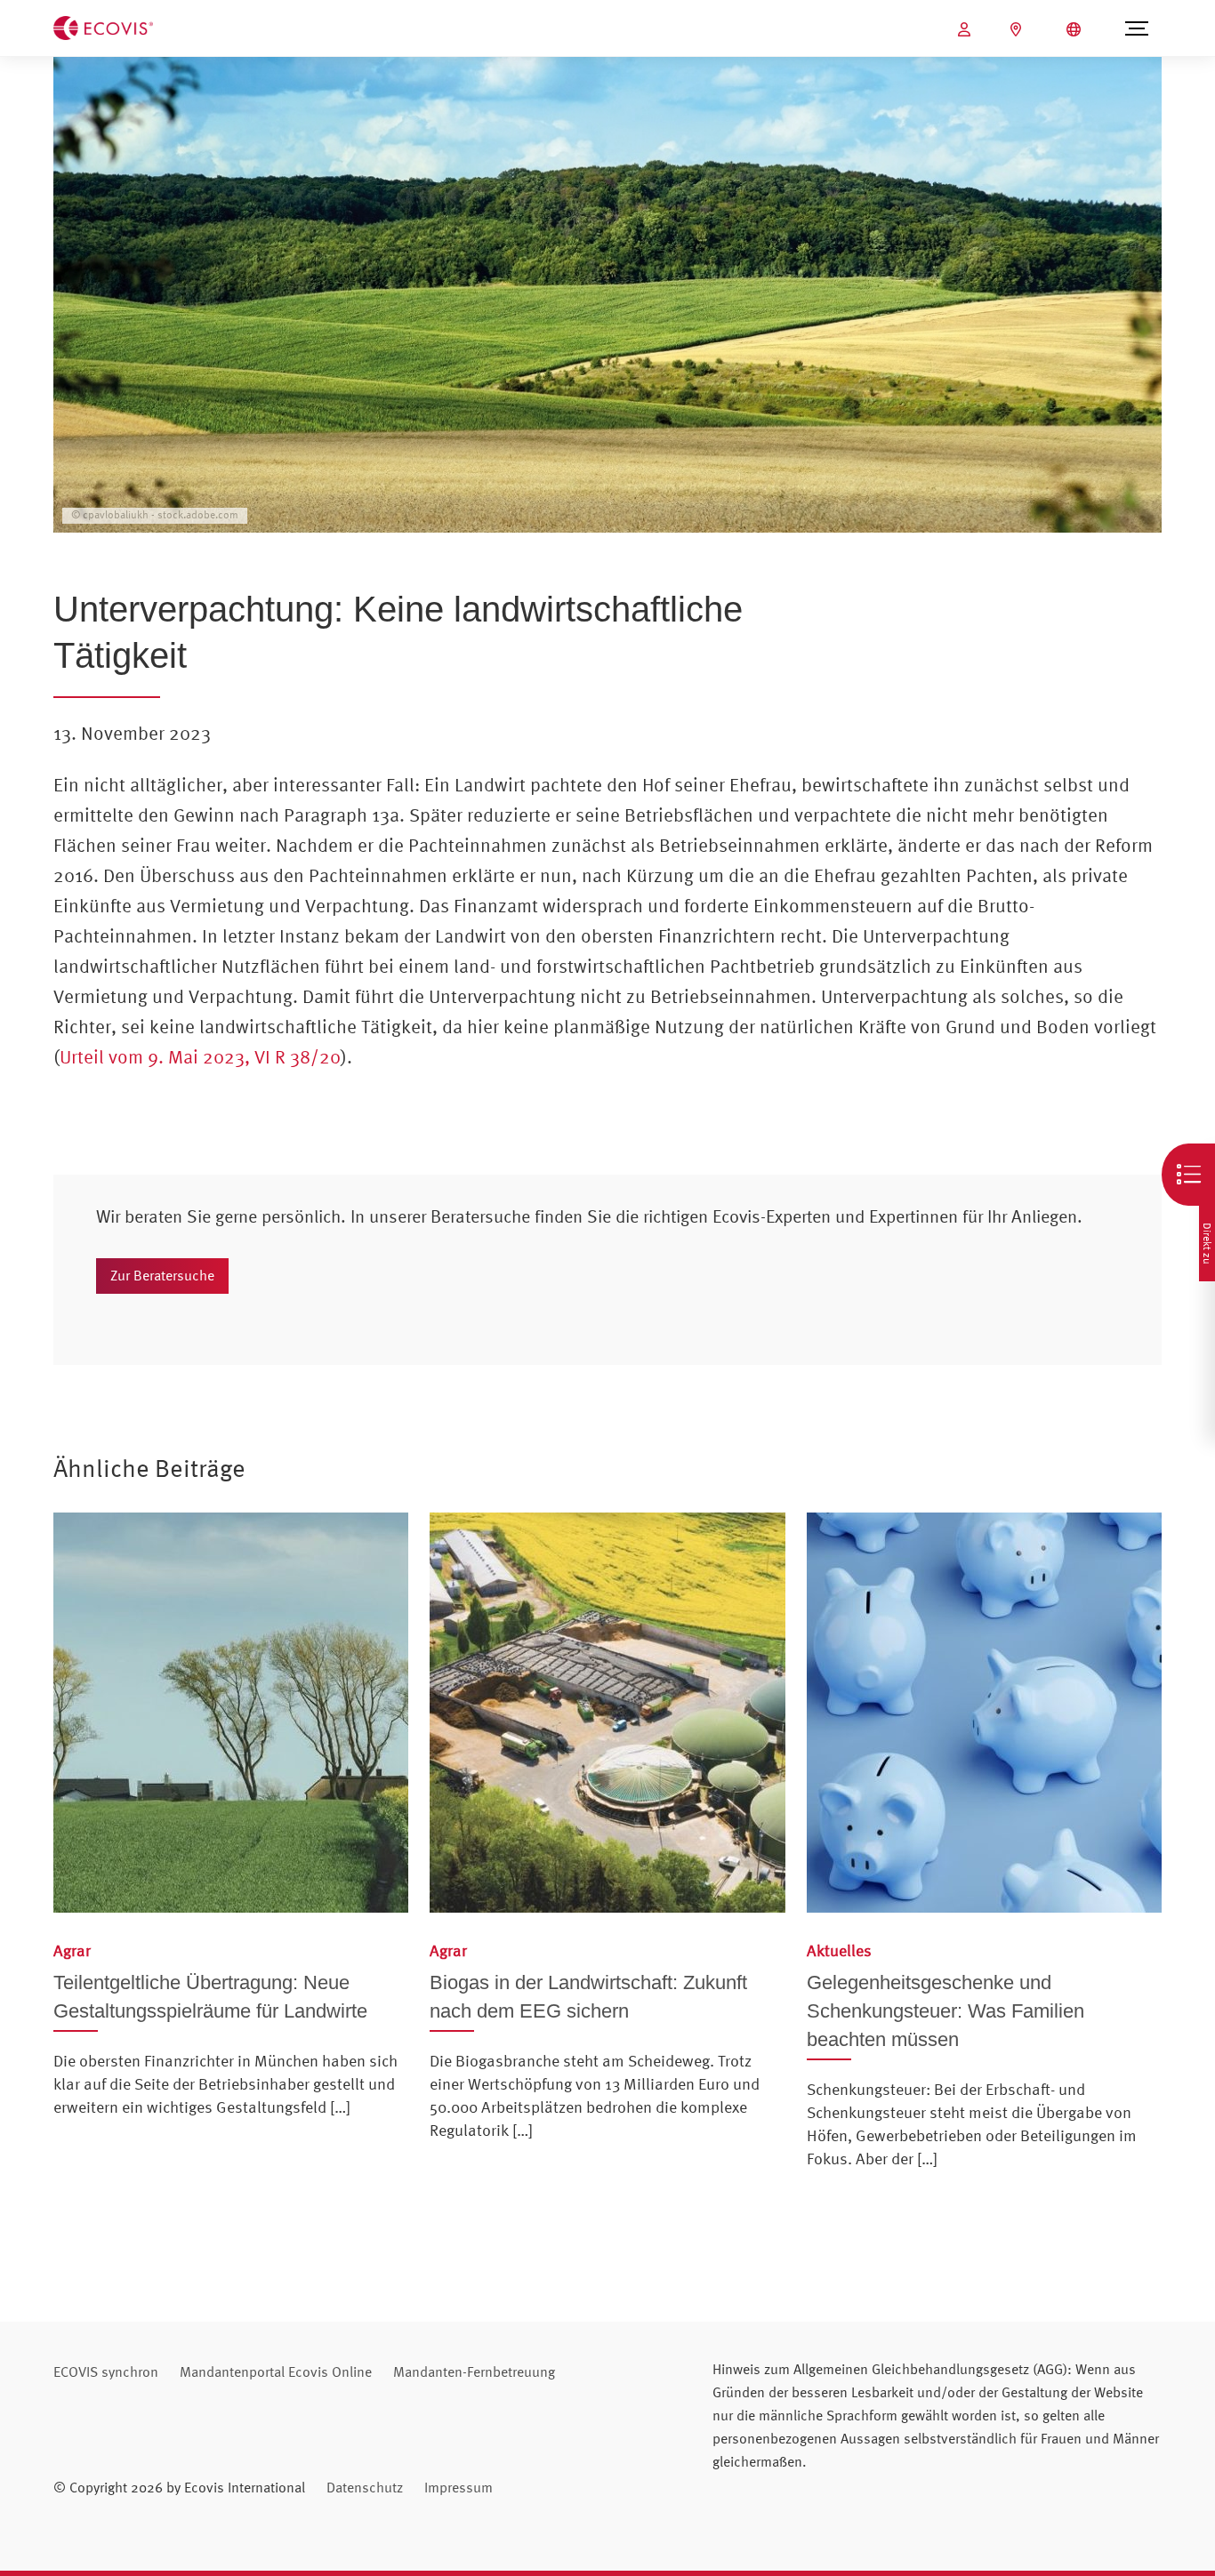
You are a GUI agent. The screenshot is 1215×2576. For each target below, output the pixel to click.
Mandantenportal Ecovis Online (276, 2371)
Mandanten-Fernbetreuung (474, 2371)
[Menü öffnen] (1137, 28)
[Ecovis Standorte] (1018, 29)
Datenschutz (365, 2487)
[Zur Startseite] (103, 27)
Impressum (459, 2487)
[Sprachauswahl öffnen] (1076, 29)
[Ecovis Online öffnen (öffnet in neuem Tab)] (966, 29)
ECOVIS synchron (106, 2371)
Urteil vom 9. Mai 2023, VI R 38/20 (200, 1056)
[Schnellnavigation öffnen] (1188, 1175)
